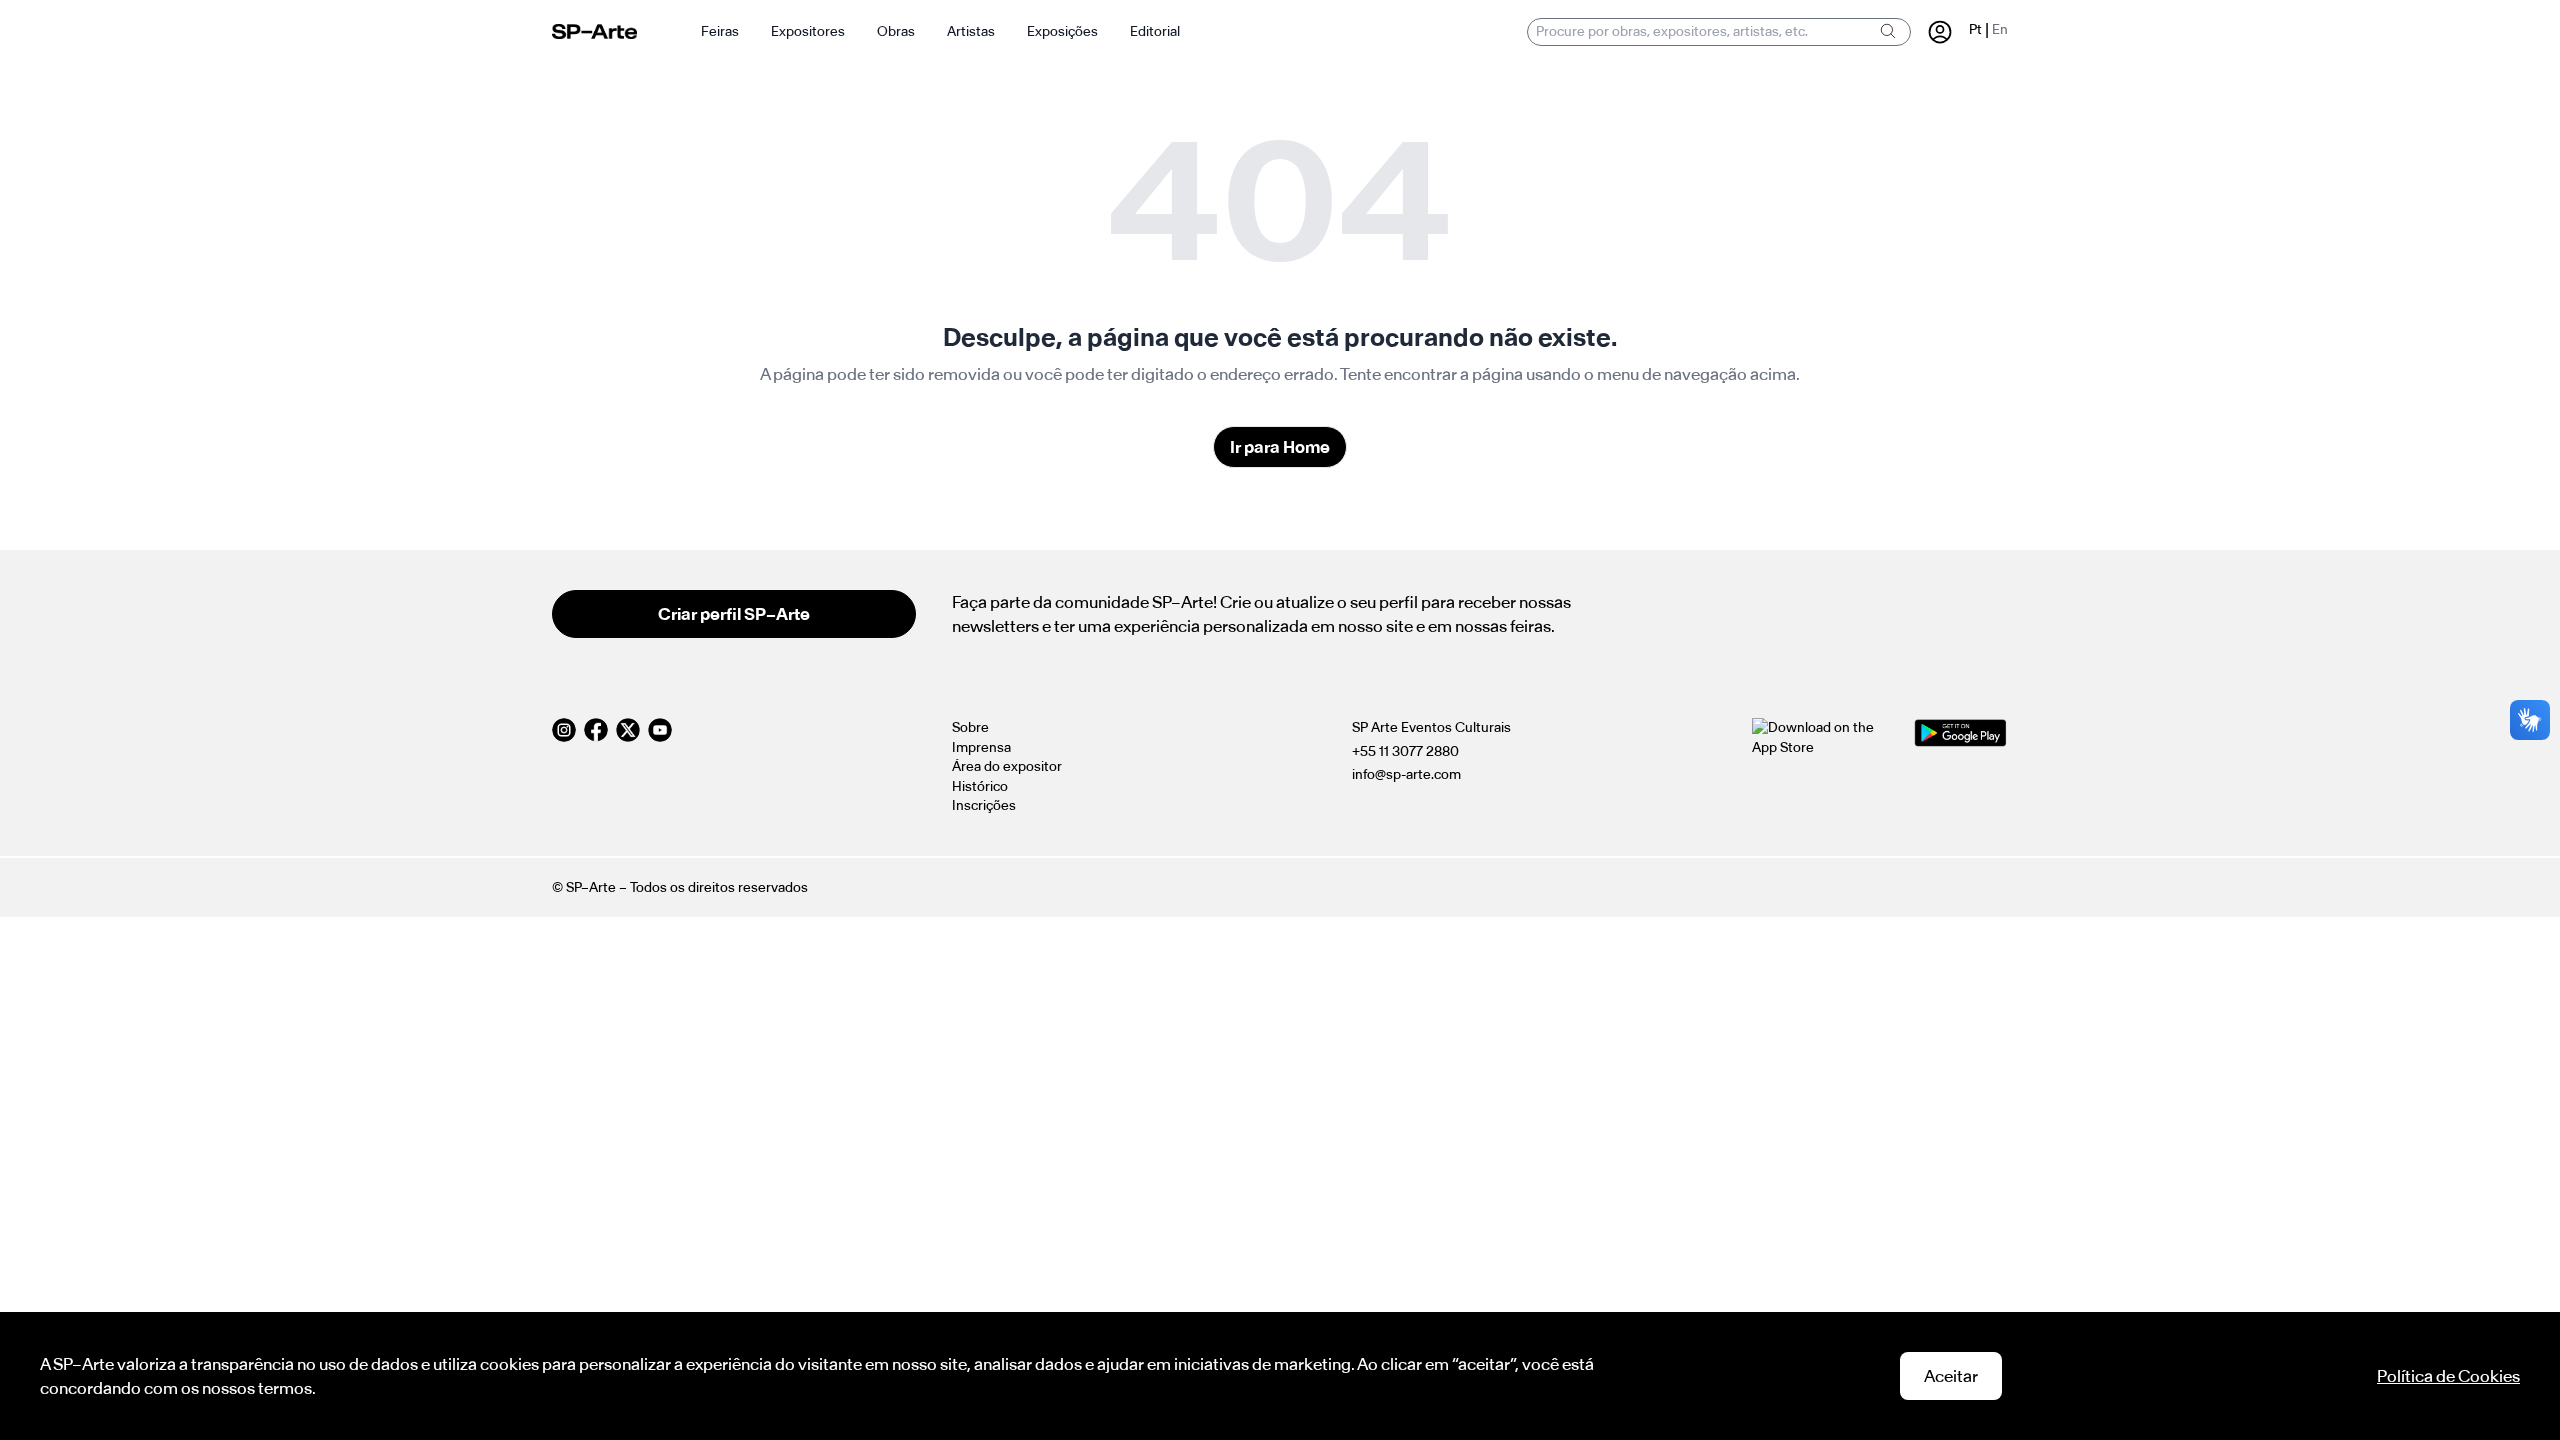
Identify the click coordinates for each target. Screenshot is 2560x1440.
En (2000, 29)
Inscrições (984, 805)
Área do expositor (1007, 766)
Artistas (971, 31)
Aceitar (1951, 1376)
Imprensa (981, 747)
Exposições (1062, 31)
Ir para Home (1280, 447)
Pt (1975, 29)
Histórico (980, 786)
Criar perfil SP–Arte (734, 614)
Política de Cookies (2448, 1376)
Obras (896, 31)
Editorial (1155, 31)
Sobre (970, 727)
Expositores (808, 31)
